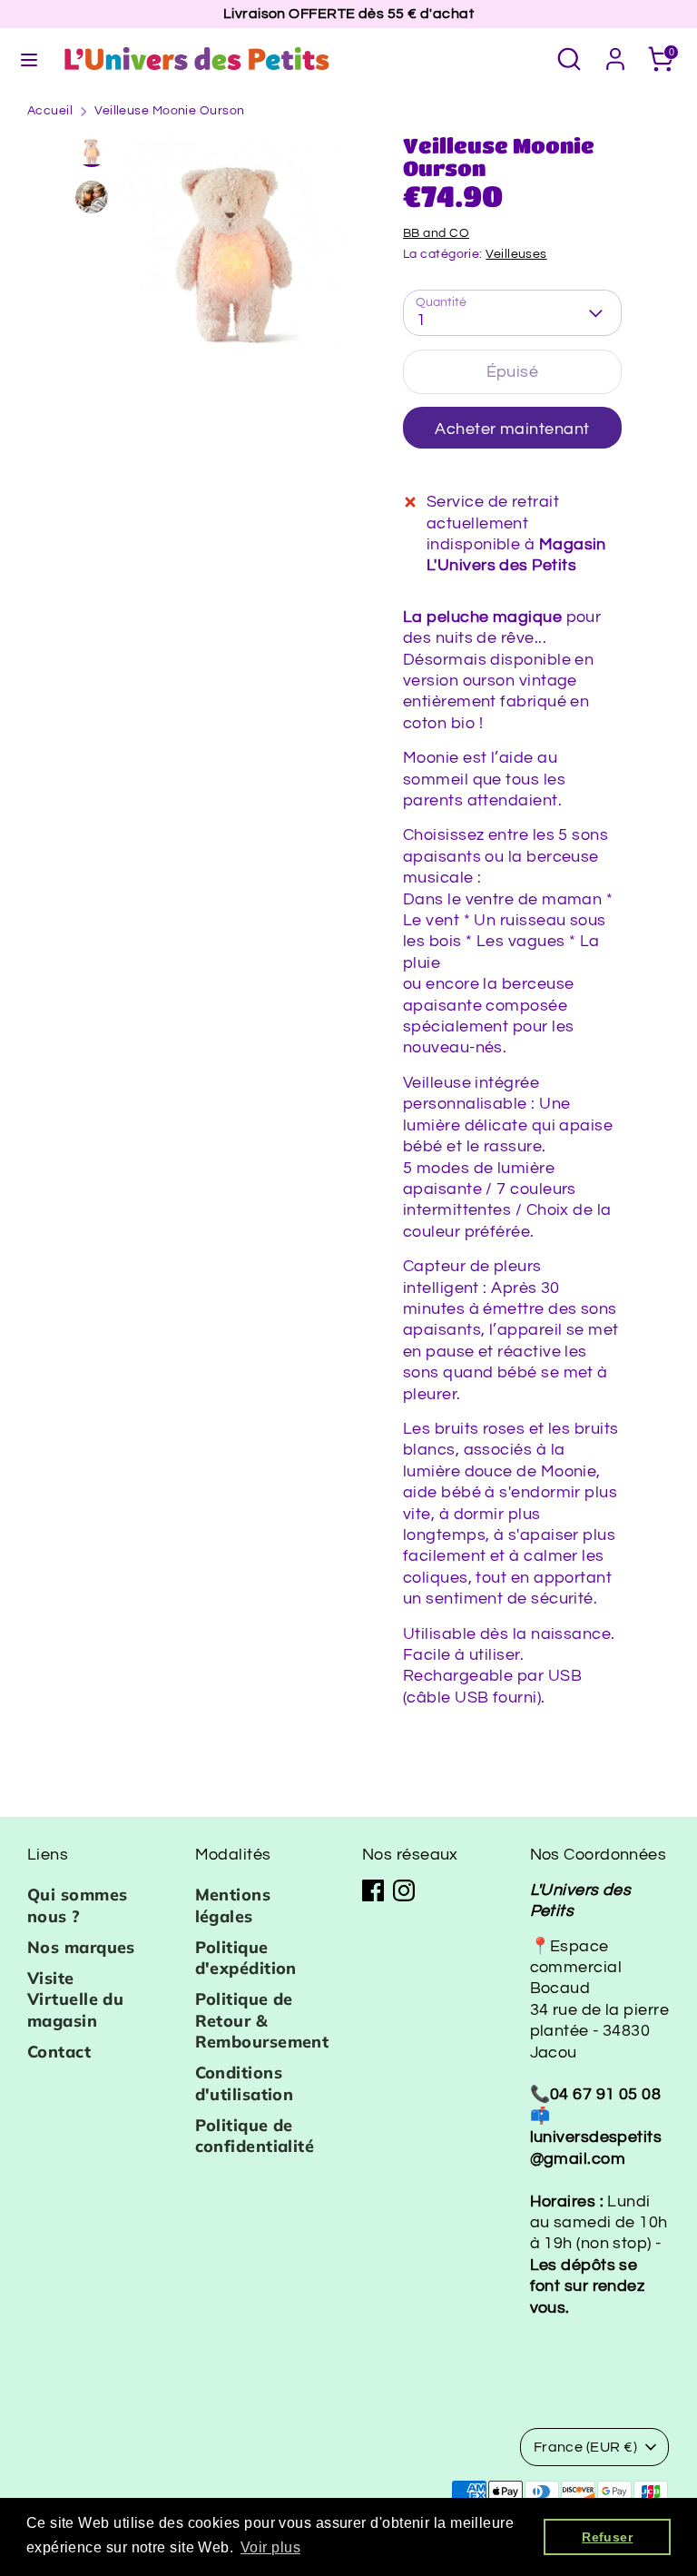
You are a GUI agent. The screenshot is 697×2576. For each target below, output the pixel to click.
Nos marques (81, 1947)
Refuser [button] (607, 2537)
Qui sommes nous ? (78, 1905)
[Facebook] (373, 1890)
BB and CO (436, 233)
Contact (59, 2052)
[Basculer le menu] (29, 59)
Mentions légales (233, 1905)
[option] (235, 255)
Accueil (50, 111)
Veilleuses (516, 254)
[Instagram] (404, 1890)
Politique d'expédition (246, 1958)
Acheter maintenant (512, 429)
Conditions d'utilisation (245, 2083)
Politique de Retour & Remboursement (262, 2020)
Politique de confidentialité (255, 2136)
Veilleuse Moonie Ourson (169, 111)
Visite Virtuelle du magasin (75, 1999)
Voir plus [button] (270, 2547)
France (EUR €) (585, 2447)
